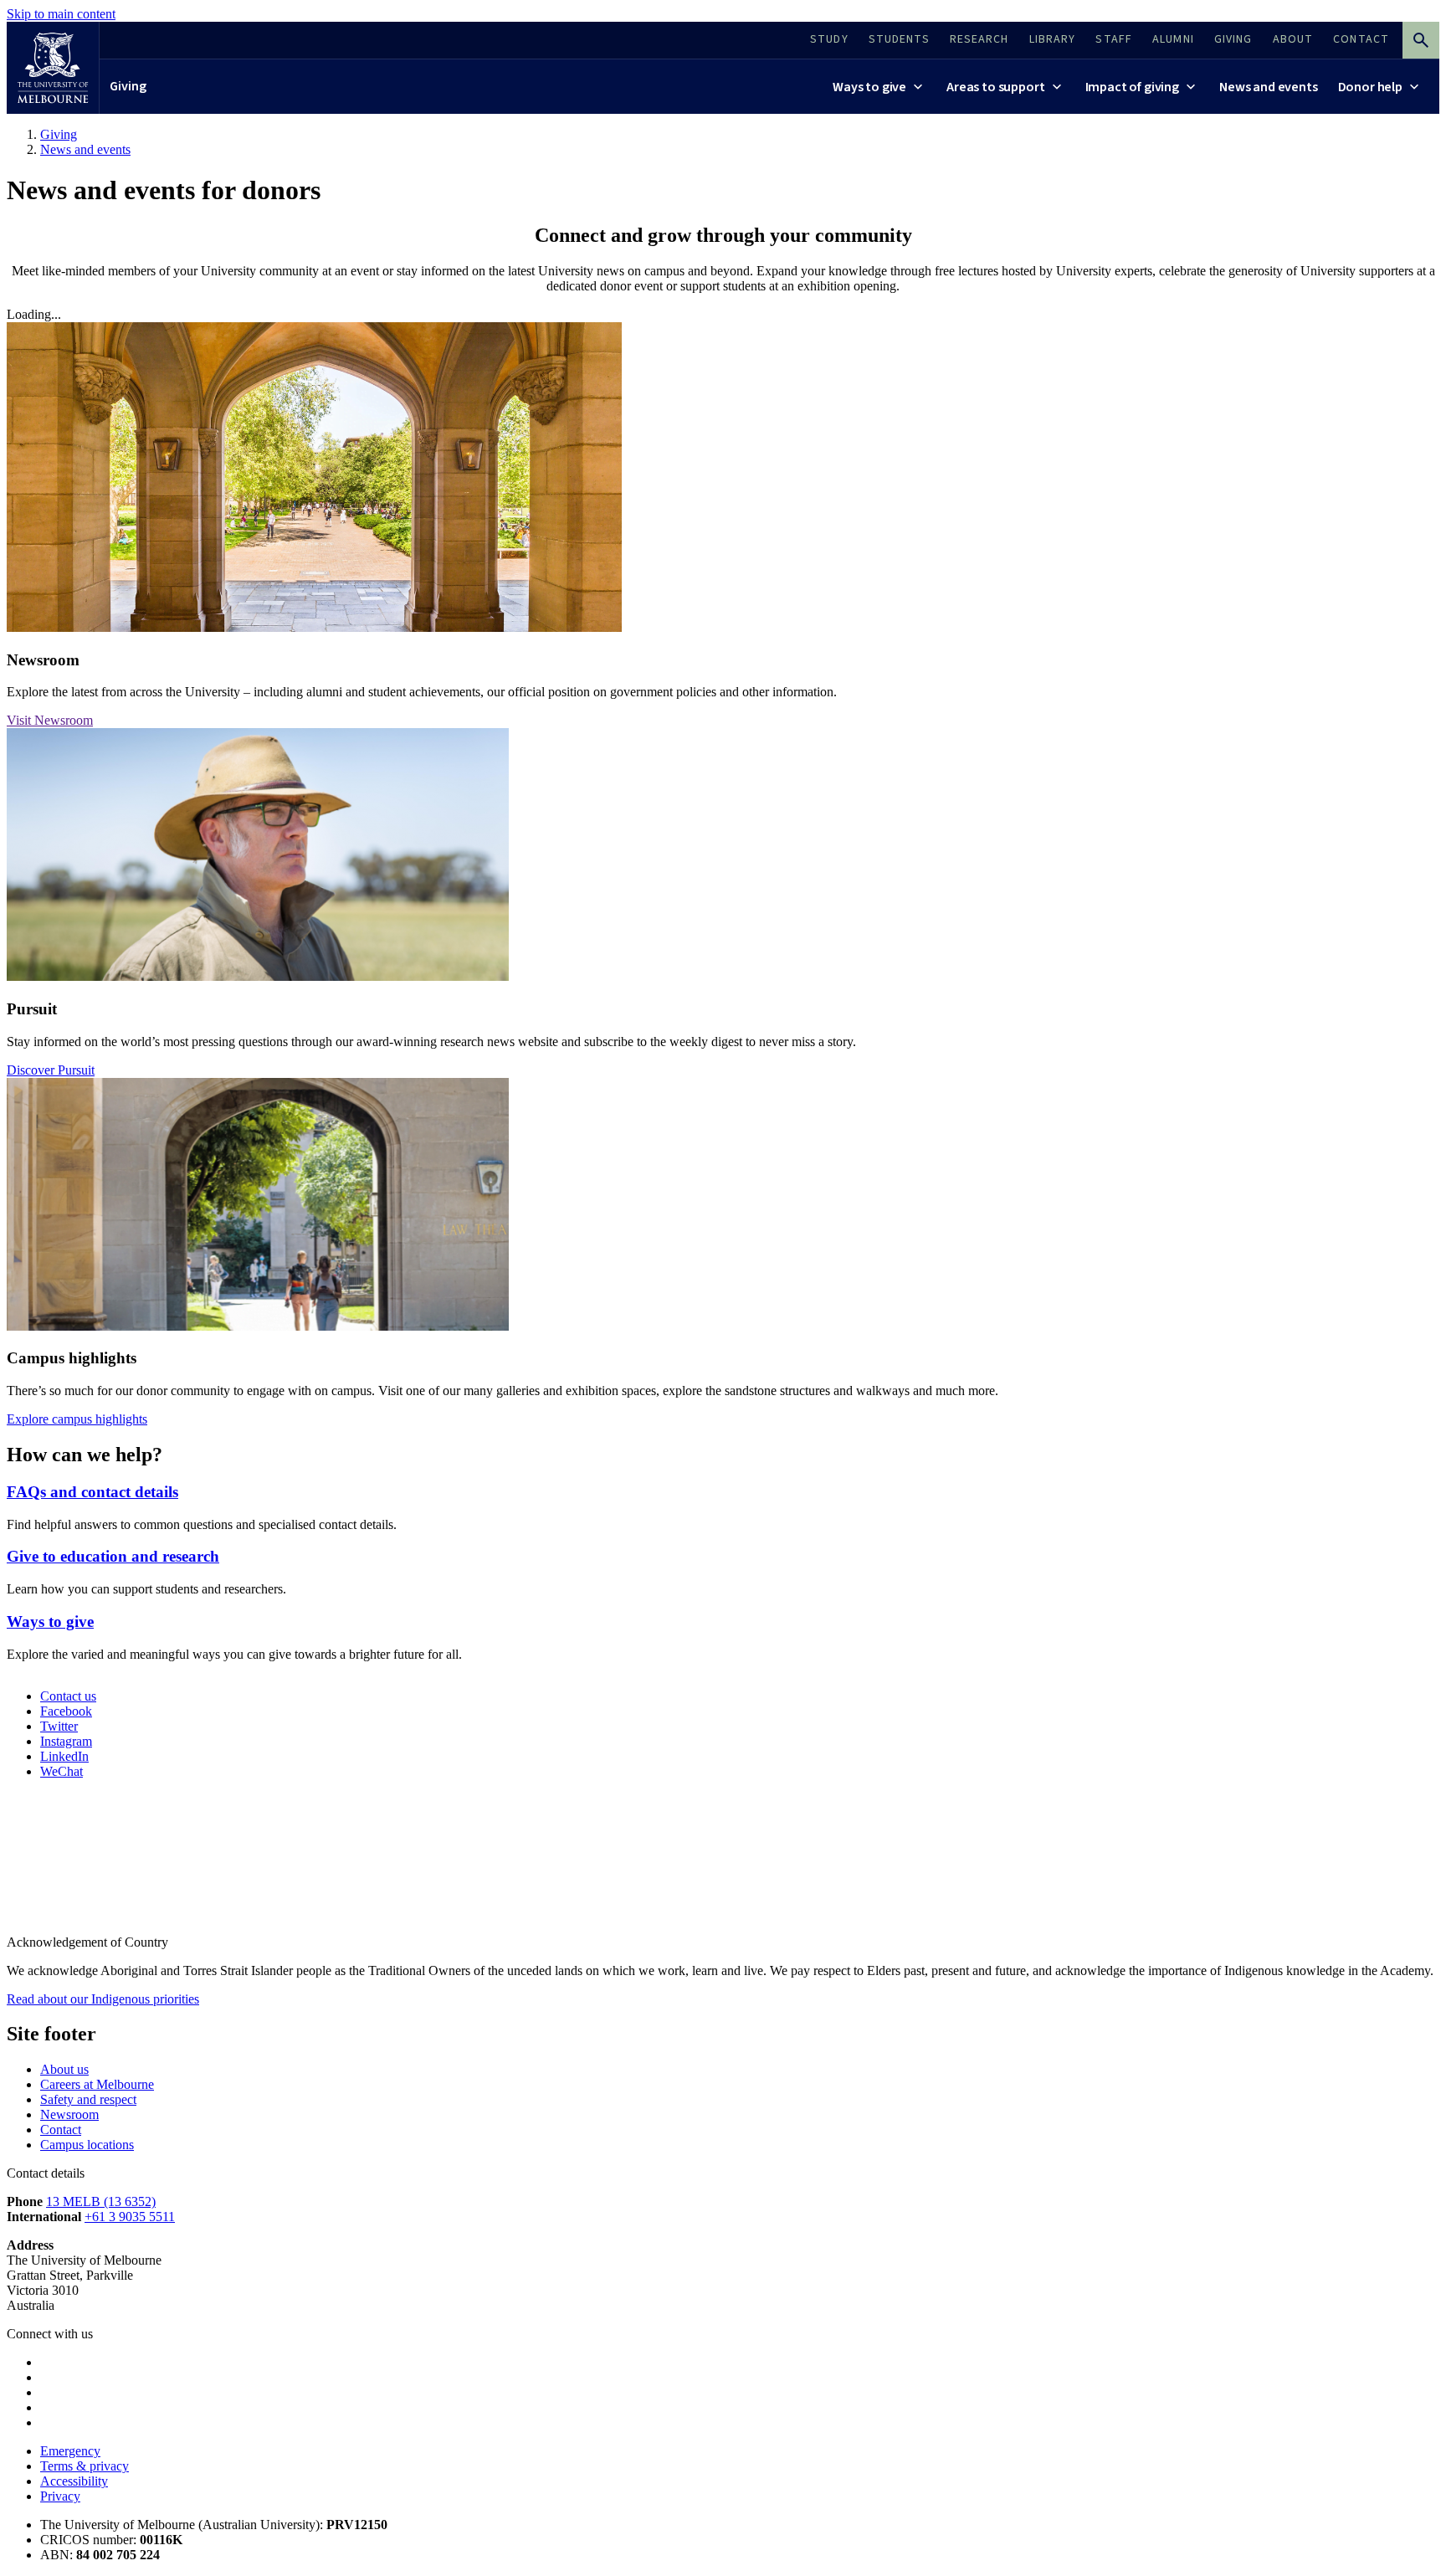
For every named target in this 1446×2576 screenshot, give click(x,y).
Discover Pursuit (51, 1070)
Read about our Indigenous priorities (103, 1999)
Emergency (70, 2451)
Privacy (60, 2496)
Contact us (68, 1696)
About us (64, 2069)
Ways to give (50, 1622)
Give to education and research (113, 1556)
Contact (61, 2130)
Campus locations (87, 2145)
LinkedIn (64, 1756)
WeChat (62, 1771)
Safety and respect (88, 2099)
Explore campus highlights (77, 1419)
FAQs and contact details (92, 1492)
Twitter (59, 1726)
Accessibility (74, 2481)
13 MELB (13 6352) (101, 2201)
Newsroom (69, 2114)
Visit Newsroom (50, 720)
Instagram (66, 1741)
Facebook (66, 1711)
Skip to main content (61, 14)
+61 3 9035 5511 (130, 2217)
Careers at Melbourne (97, 2084)
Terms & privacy (85, 2466)
